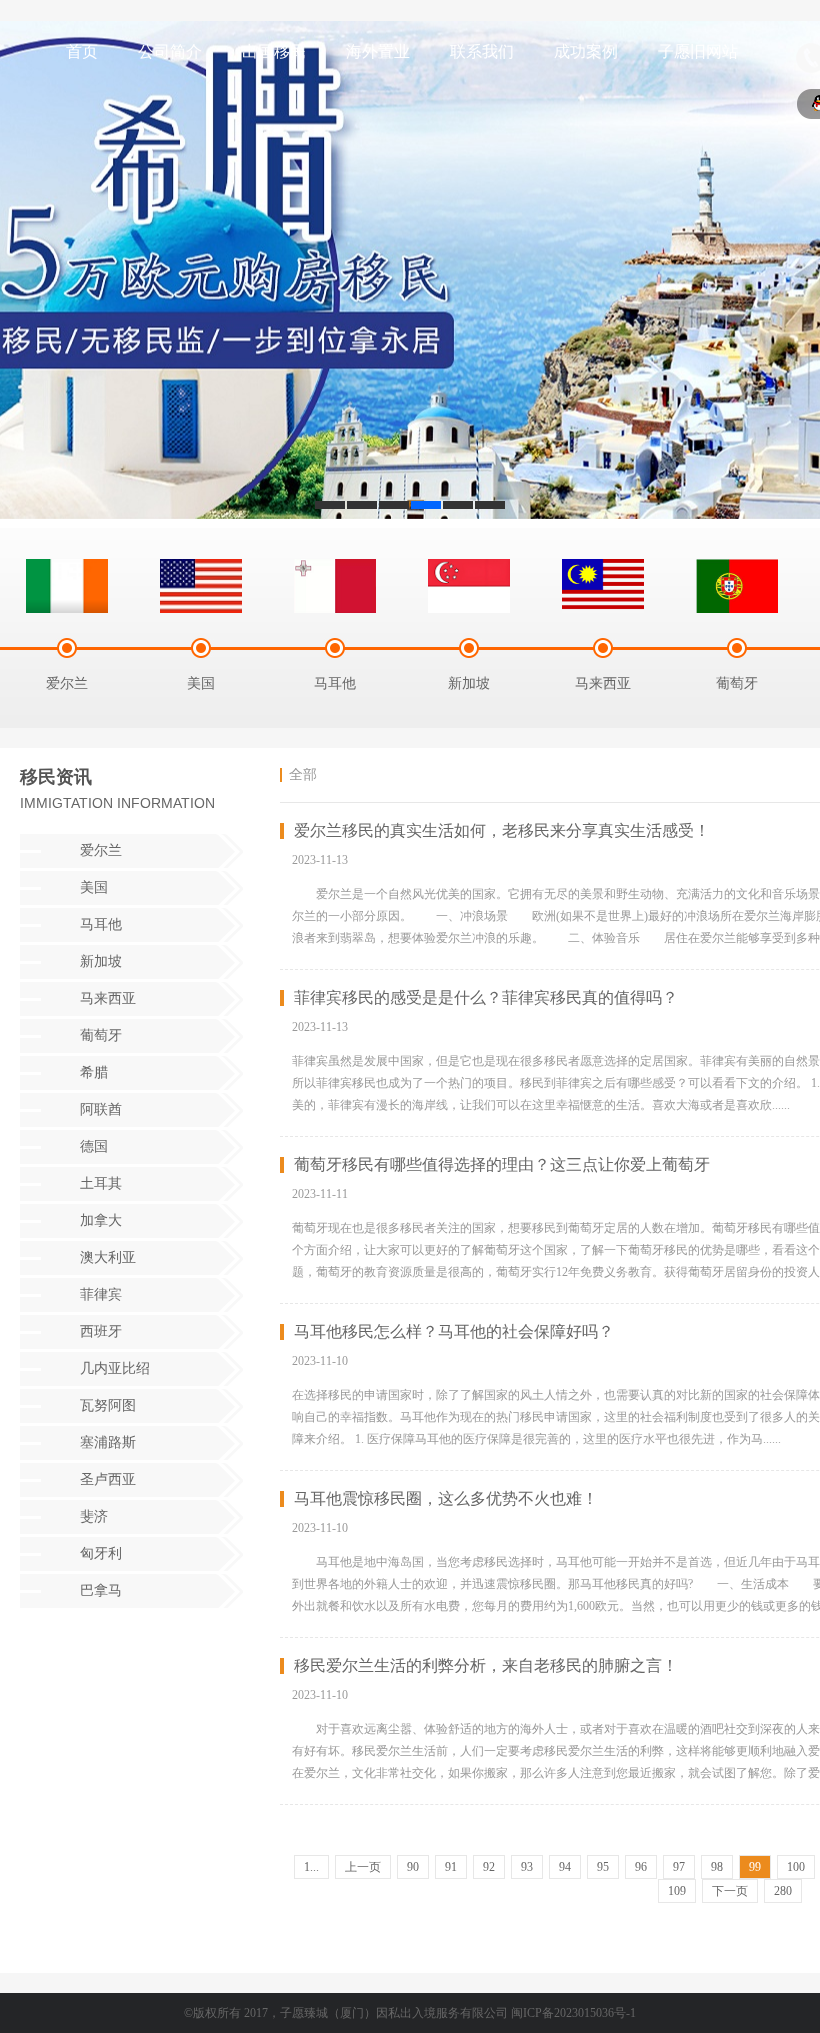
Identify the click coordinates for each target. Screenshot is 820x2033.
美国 (94, 887)
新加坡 (101, 961)
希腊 (94, 1072)
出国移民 (274, 51)
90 (413, 1867)
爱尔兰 (101, 850)
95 (603, 1867)
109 (677, 1891)
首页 (82, 51)
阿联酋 (101, 1109)
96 (641, 1867)
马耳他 (101, 924)
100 (796, 1867)
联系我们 (482, 51)
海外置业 (378, 51)
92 (489, 1867)
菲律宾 (101, 1294)
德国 (94, 1146)
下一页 (730, 1891)
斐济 (94, 1516)
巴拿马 (101, 1590)
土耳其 (101, 1183)
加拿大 (101, 1220)
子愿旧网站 (698, 51)
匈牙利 (101, 1553)
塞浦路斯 (108, 1442)
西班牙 (101, 1331)
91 (451, 1867)
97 (679, 1867)
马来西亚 (108, 998)
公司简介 (170, 51)
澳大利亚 (108, 1257)
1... (311, 1867)
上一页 (363, 1867)
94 (565, 1867)
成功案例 (586, 51)
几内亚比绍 (115, 1368)
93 (527, 1867)
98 (717, 1867)
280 (783, 1891)
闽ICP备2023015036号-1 (573, 2013)
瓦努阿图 (108, 1405)
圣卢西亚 (108, 1479)
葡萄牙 (101, 1035)
